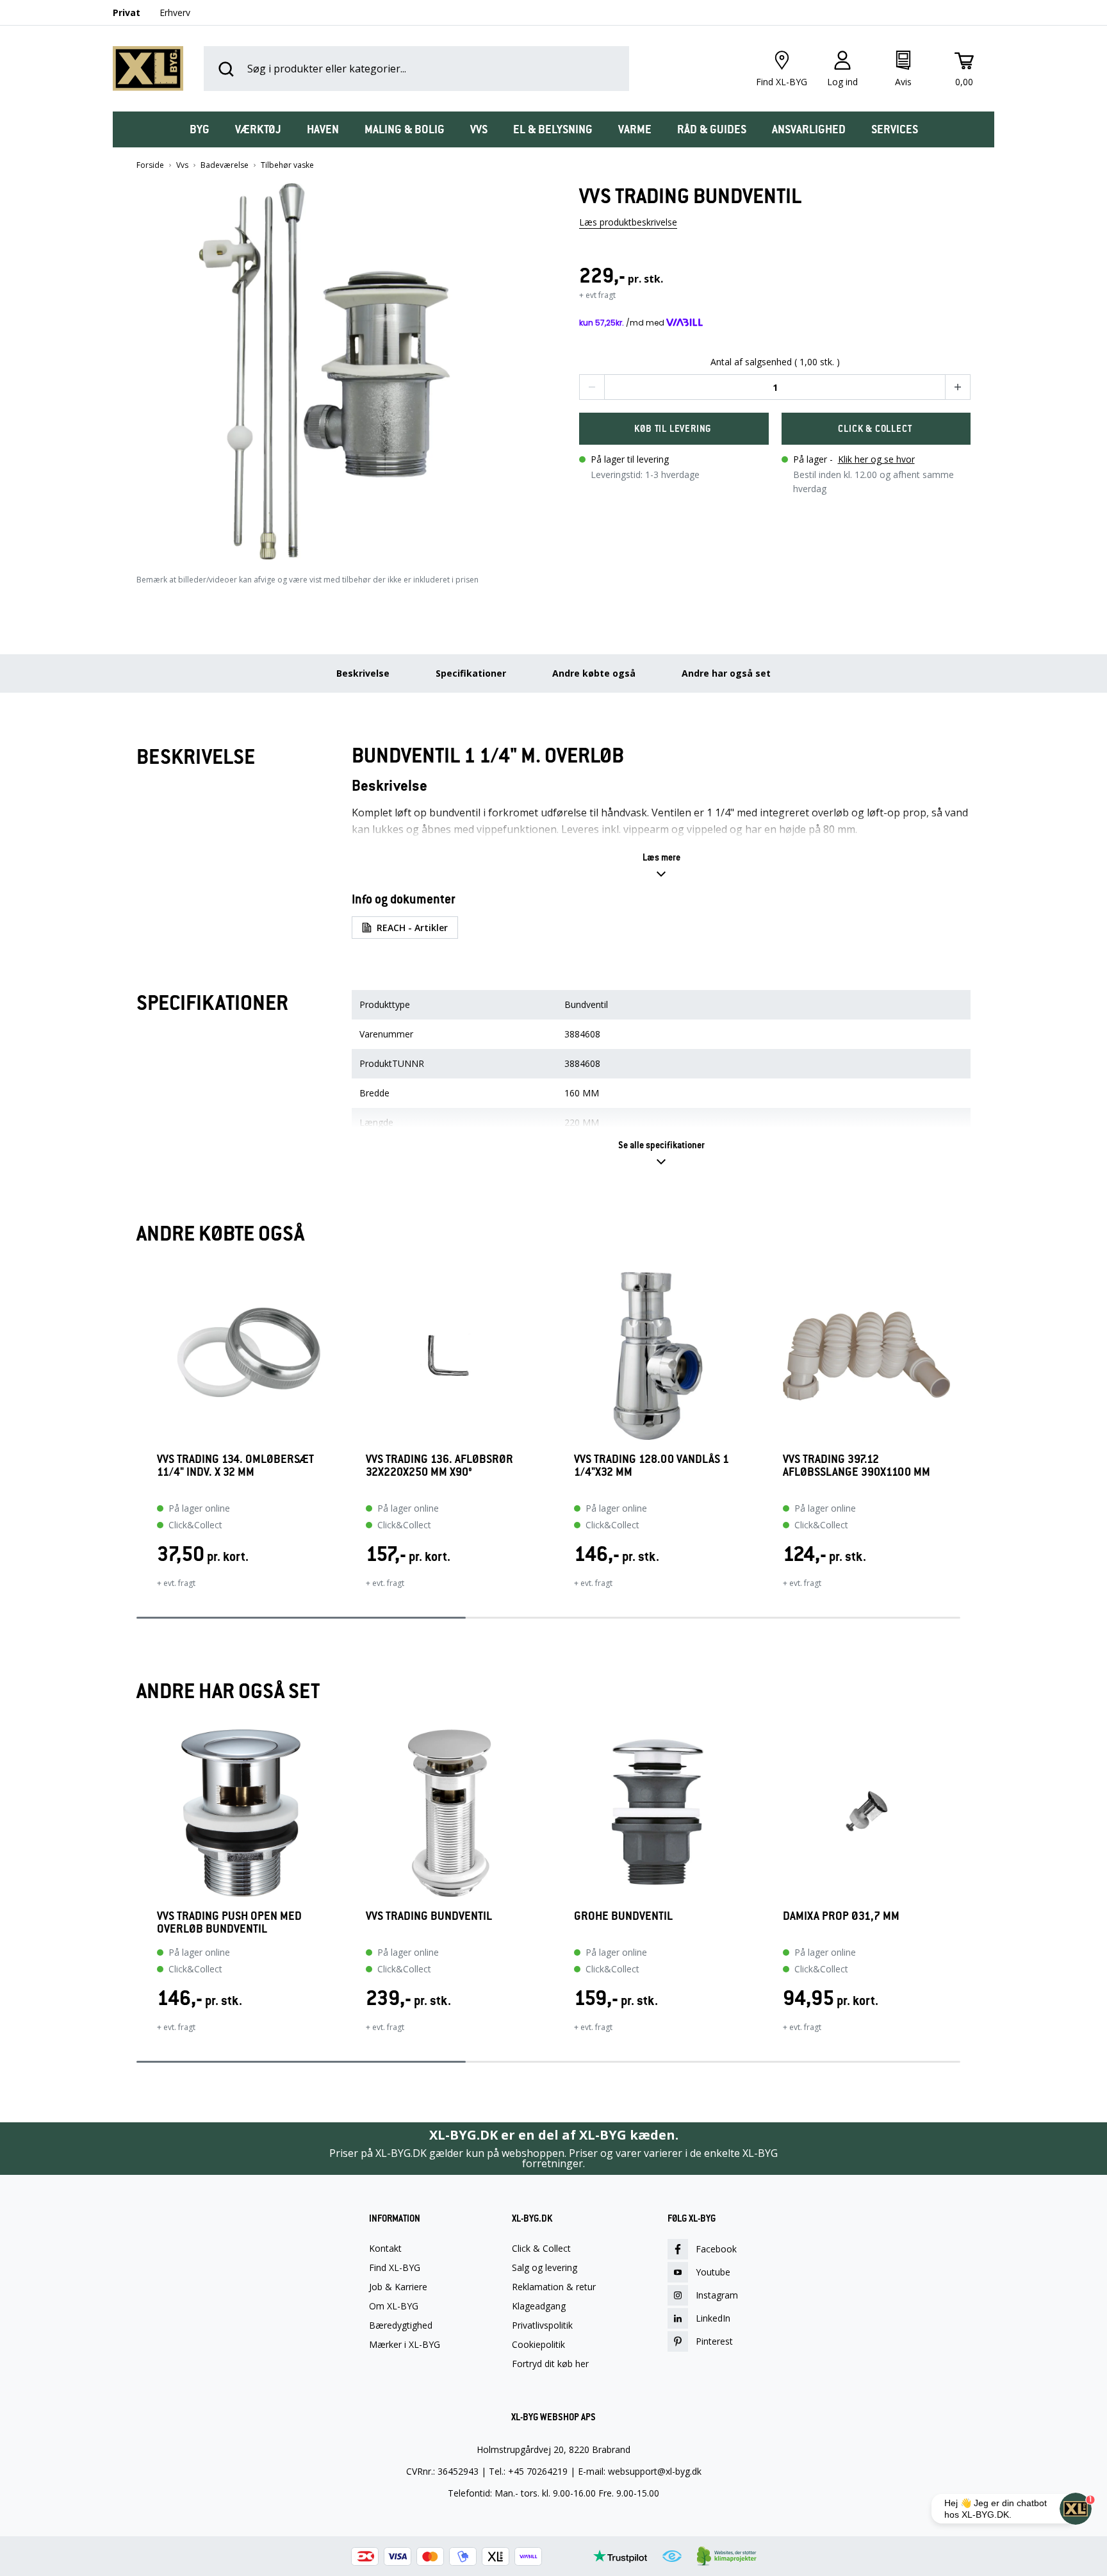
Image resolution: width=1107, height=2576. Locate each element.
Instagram (717, 2295)
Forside (150, 165)
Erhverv (175, 12)
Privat (127, 12)
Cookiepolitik (538, 2345)
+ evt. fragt (176, 1583)
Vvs (182, 165)
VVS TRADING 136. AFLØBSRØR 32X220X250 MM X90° (439, 1466)
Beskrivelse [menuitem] (363, 673)
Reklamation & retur (554, 2287)
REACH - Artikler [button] (412, 928)
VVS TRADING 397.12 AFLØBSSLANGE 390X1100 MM (857, 1466)
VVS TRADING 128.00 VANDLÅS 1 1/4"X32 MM (652, 1466)
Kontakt (385, 2249)
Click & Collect (541, 2249)
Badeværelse (225, 165)
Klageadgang (539, 2306)
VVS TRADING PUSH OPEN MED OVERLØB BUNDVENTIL (229, 1922)
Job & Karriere (398, 2287)
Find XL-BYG (395, 2268)
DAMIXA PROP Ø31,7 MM (841, 1916)
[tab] (200, 129)
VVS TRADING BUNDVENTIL (429, 1916)
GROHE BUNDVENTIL (623, 1916)
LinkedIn (713, 2318)
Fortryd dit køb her (550, 2364)
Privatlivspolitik (542, 2325)
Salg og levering (545, 2268)
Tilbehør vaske (287, 165)
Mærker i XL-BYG (405, 2345)
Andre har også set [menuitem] (726, 673)
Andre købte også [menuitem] (594, 673)
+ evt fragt (597, 295)
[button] (332, 367)
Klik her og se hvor (876, 459)
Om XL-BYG (394, 2306)
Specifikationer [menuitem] (471, 673)
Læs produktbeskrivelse (628, 222)
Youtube (713, 2272)
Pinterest (714, 2341)
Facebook (716, 2249)
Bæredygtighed (401, 2325)
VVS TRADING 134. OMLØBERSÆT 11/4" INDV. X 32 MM (235, 1466)
